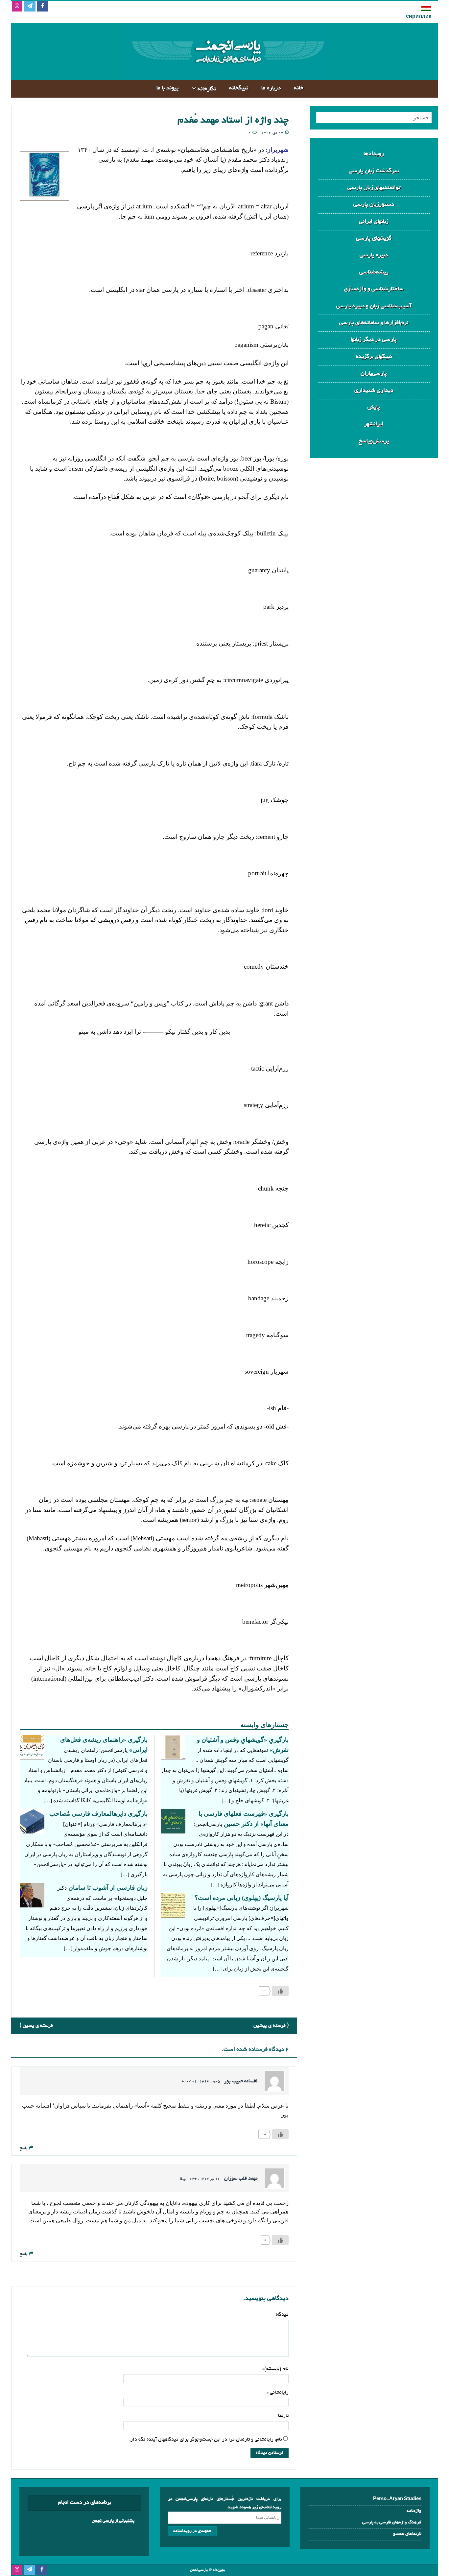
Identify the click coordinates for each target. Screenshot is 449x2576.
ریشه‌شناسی (374, 272)
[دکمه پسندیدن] (280, 1991)
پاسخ (24, 2148)
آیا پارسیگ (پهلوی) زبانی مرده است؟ (242, 1898)
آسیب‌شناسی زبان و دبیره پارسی (374, 306)
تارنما (283, 2416)
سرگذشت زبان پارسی (374, 171)
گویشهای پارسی (374, 238)
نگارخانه (207, 89)
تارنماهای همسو (407, 2534)
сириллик (419, 17)
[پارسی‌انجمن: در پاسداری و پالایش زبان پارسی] (227, 75)
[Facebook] (43, 7)
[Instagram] (17, 7)
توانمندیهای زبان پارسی (374, 188)
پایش (374, 407)
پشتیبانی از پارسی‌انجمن (113, 2521)
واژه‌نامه (414, 2511)
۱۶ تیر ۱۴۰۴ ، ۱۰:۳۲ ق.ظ (200, 2179)
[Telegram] (30, 7)
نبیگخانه (239, 88)
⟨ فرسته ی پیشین (271, 2026)
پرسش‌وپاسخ (374, 441)
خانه (299, 88)
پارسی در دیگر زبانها (374, 340)
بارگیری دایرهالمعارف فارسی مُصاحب (98, 1814)
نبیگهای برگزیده (374, 357)
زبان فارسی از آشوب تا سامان (108, 1888)
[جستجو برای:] (374, 118)
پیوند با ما (168, 88)
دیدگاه (282, 2315)
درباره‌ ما (271, 88)
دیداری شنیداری (374, 391)
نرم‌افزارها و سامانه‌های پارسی (374, 323)
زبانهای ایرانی (374, 222)
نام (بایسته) (276, 2369)
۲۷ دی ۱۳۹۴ (272, 133)
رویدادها (374, 154)
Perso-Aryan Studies (397, 2499)
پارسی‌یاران (374, 374)
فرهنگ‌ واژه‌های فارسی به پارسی (392, 2523)
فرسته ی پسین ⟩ (36, 2026)
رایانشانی (279, 2393)
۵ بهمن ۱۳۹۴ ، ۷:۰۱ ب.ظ (201, 2082)
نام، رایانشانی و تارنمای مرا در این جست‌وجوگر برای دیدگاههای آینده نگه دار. (206, 2440)
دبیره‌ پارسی (374, 255)
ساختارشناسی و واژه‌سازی (374, 289)
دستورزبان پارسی (374, 205)
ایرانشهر (374, 424)
